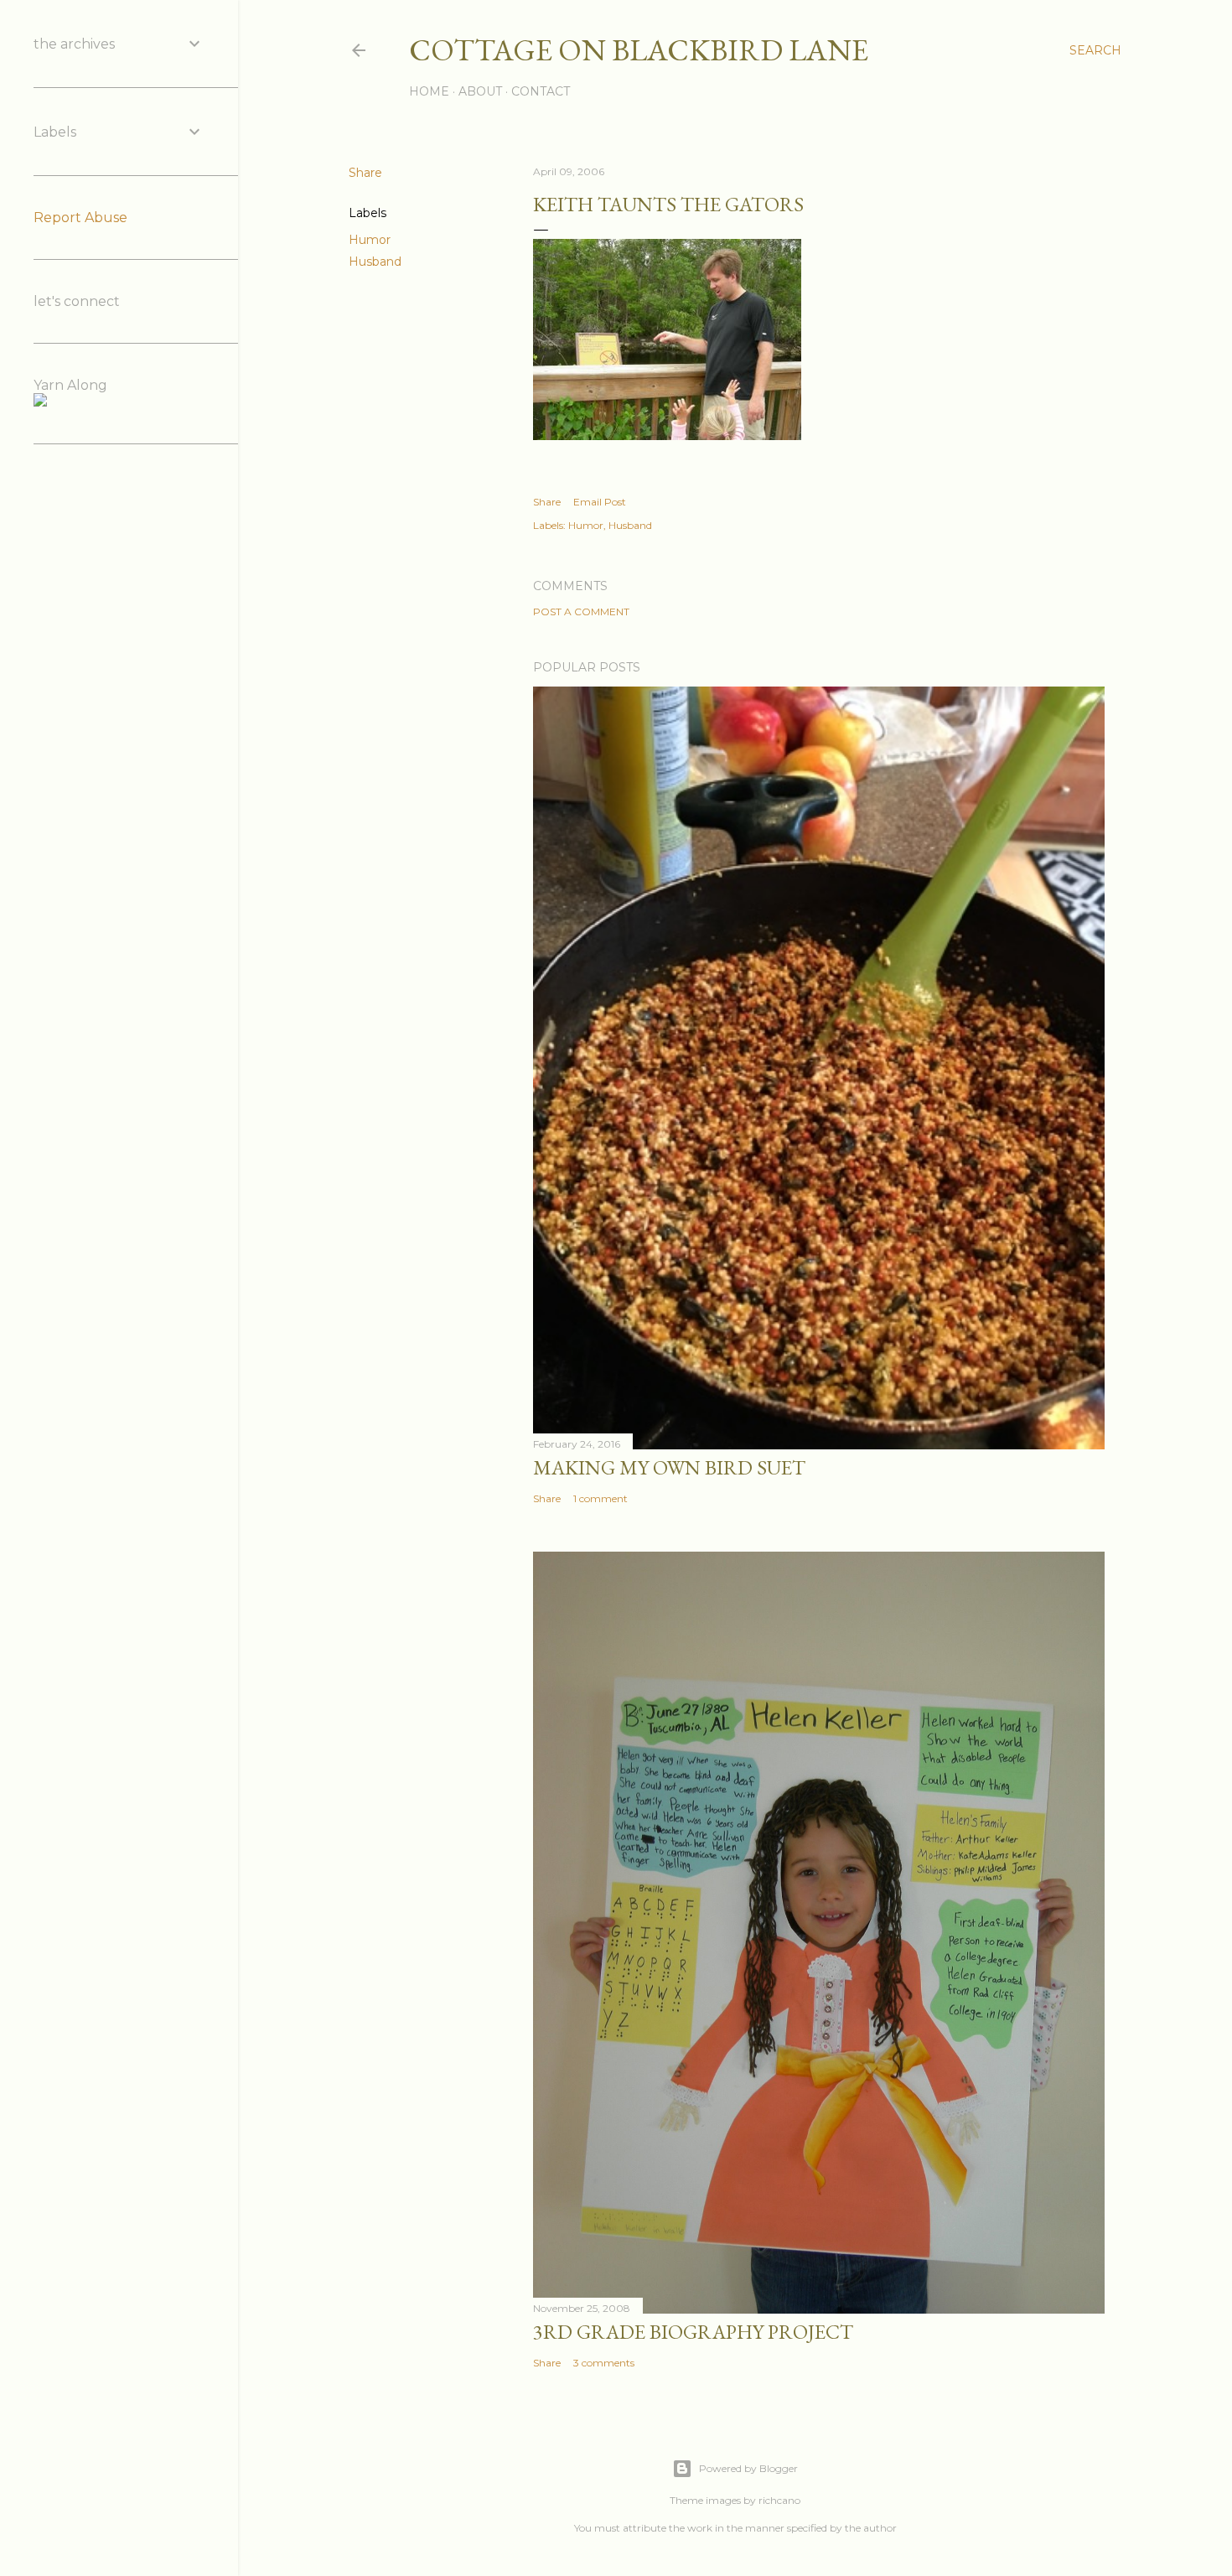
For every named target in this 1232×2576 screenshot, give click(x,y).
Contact (541, 91)
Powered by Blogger (748, 2468)
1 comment (600, 1498)
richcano (779, 2500)
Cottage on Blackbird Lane (639, 50)
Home (429, 91)
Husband (375, 262)
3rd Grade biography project (693, 2332)
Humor (370, 240)
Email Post (600, 502)
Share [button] (365, 173)
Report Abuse (80, 218)
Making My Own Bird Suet (669, 1467)
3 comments (604, 2363)
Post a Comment (581, 612)
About (480, 91)
